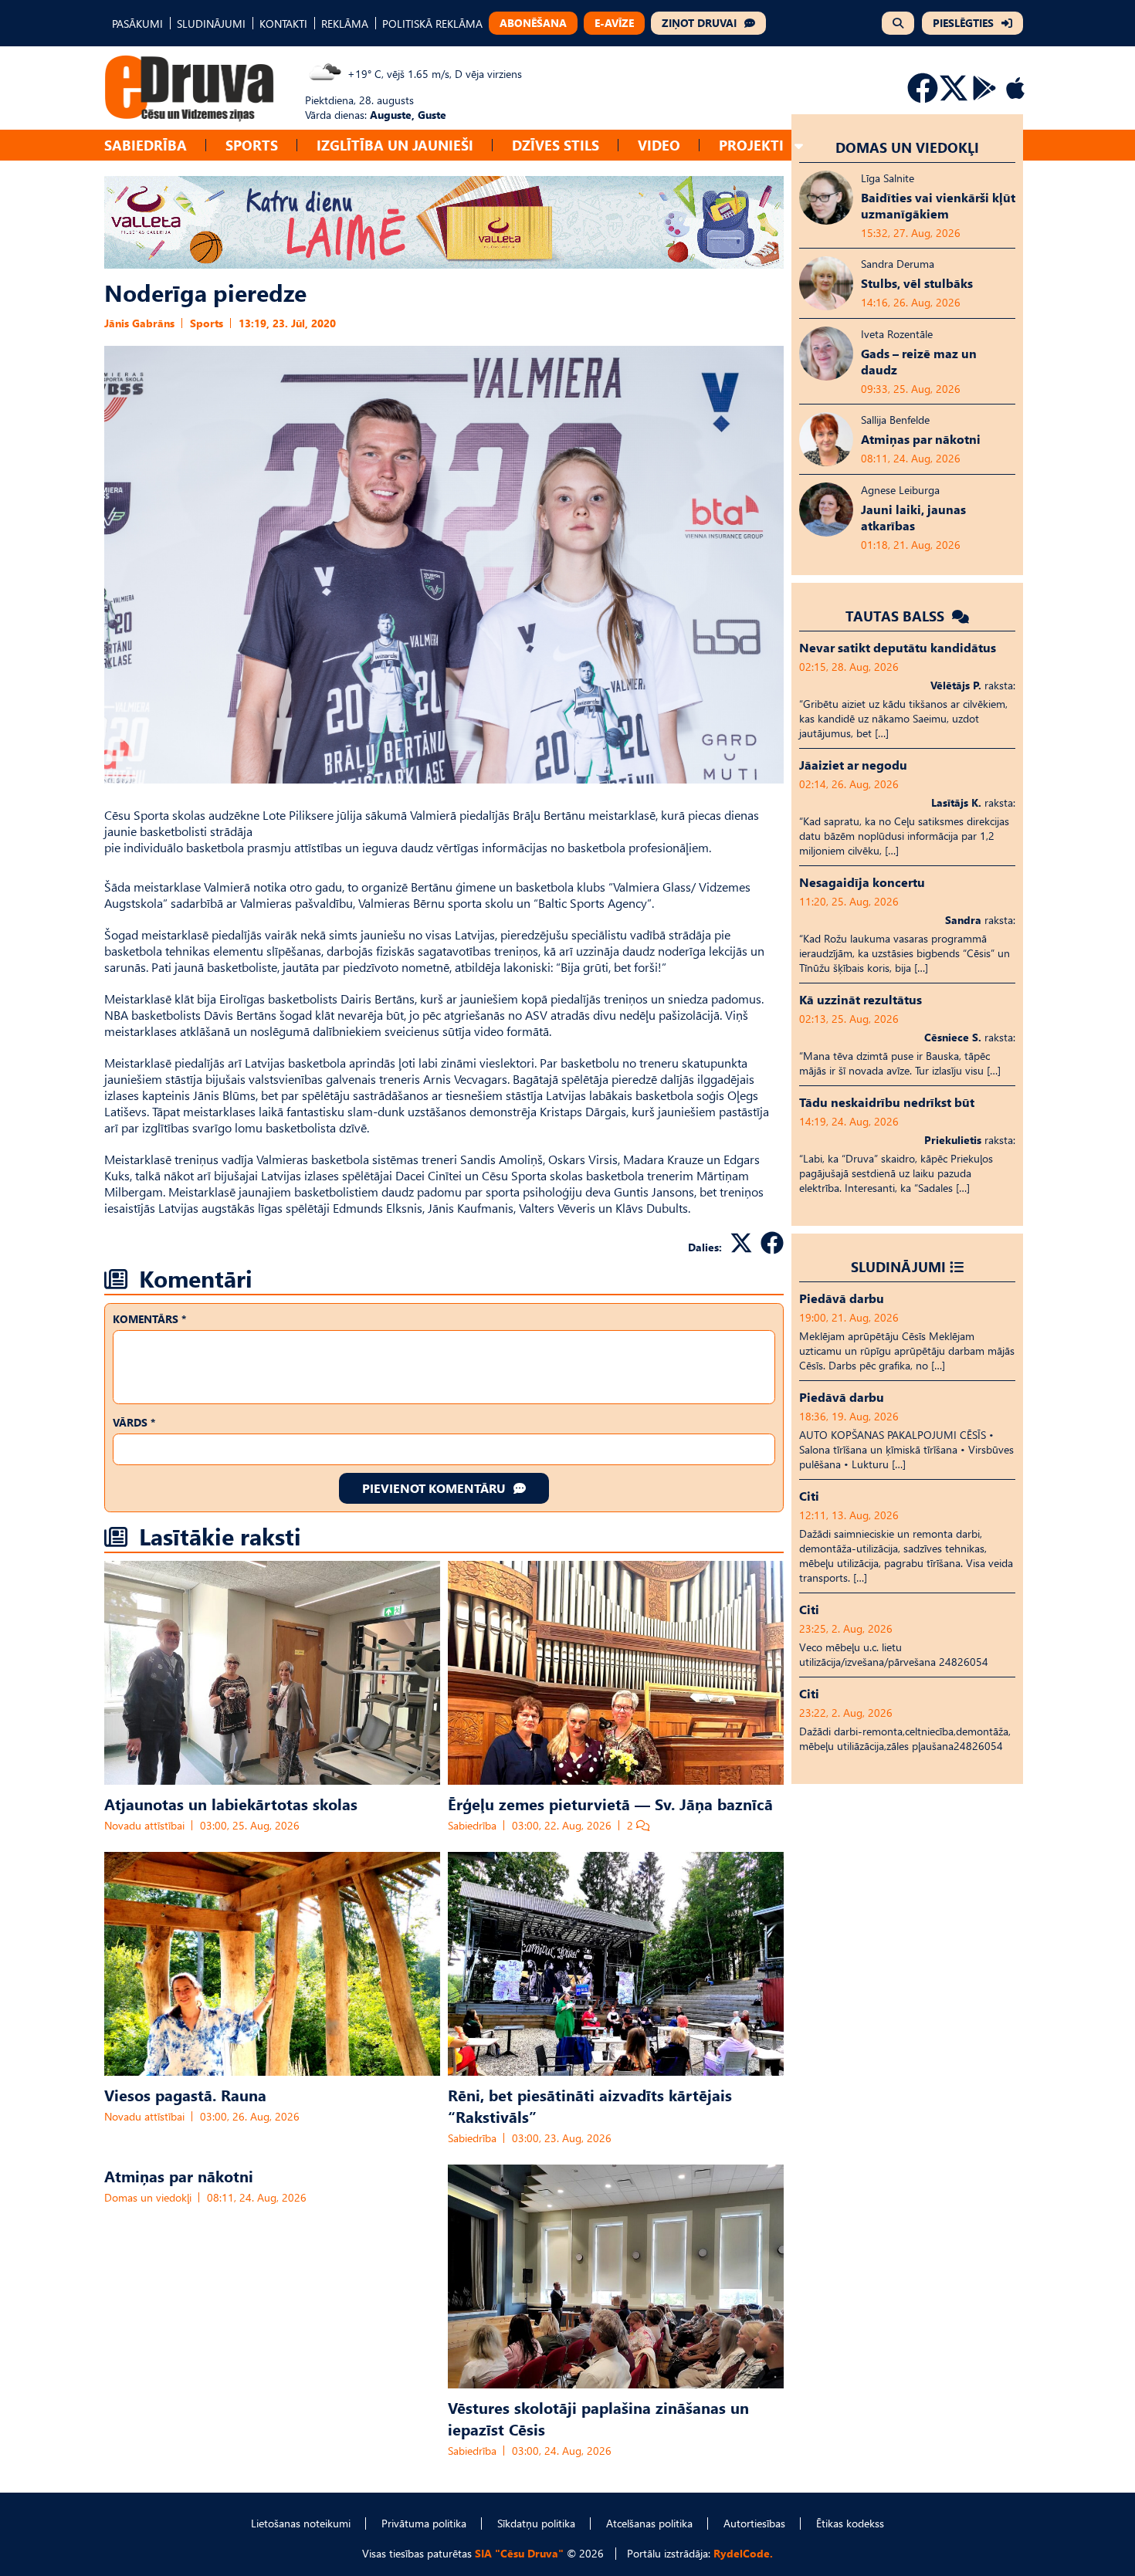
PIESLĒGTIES (963, 23)
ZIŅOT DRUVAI (699, 23)
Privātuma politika (424, 2523)
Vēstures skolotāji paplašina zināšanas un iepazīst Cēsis (598, 2418)
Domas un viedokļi (148, 2197)
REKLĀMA (345, 24)
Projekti (751, 145)
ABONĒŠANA (533, 23)
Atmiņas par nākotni (179, 2175)
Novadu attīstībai (144, 1825)
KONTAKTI (283, 24)
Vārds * (134, 1422)
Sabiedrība (146, 145)
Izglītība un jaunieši (395, 145)
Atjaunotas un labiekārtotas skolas (231, 1803)
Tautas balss (897, 616)
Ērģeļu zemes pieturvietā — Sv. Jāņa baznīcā (610, 1803)
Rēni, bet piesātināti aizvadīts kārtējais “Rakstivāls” (590, 2105)
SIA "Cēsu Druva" (519, 2553)
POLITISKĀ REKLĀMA (432, 24)
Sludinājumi (898, 1266)
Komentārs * (149, 1319)
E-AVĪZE (614, 23)
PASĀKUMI (137, 24)
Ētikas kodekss (850, 2523)
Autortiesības (754, 2523)
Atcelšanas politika (649, 2523)
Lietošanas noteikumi (301, 2523)
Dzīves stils (556, 145)
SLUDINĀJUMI (211, 24)
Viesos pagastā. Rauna (185, 2094)
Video (659, 145)
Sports (252, 145)
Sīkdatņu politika (536, 2523)
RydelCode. (743, 2553)
